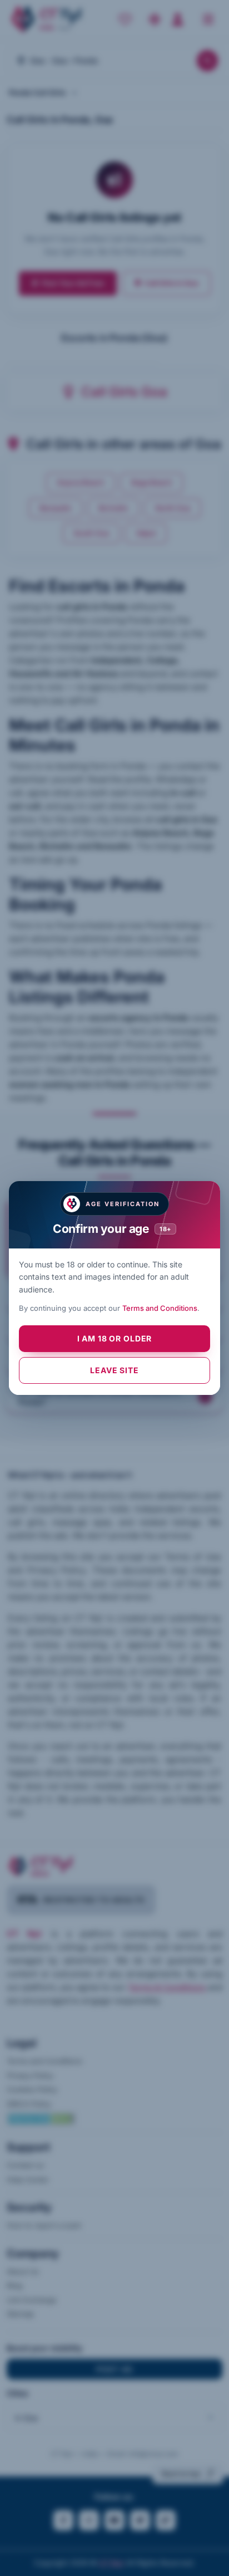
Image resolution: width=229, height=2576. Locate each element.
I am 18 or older (114, 1338)
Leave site (114, 1370)
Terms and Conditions (160, 1308)
